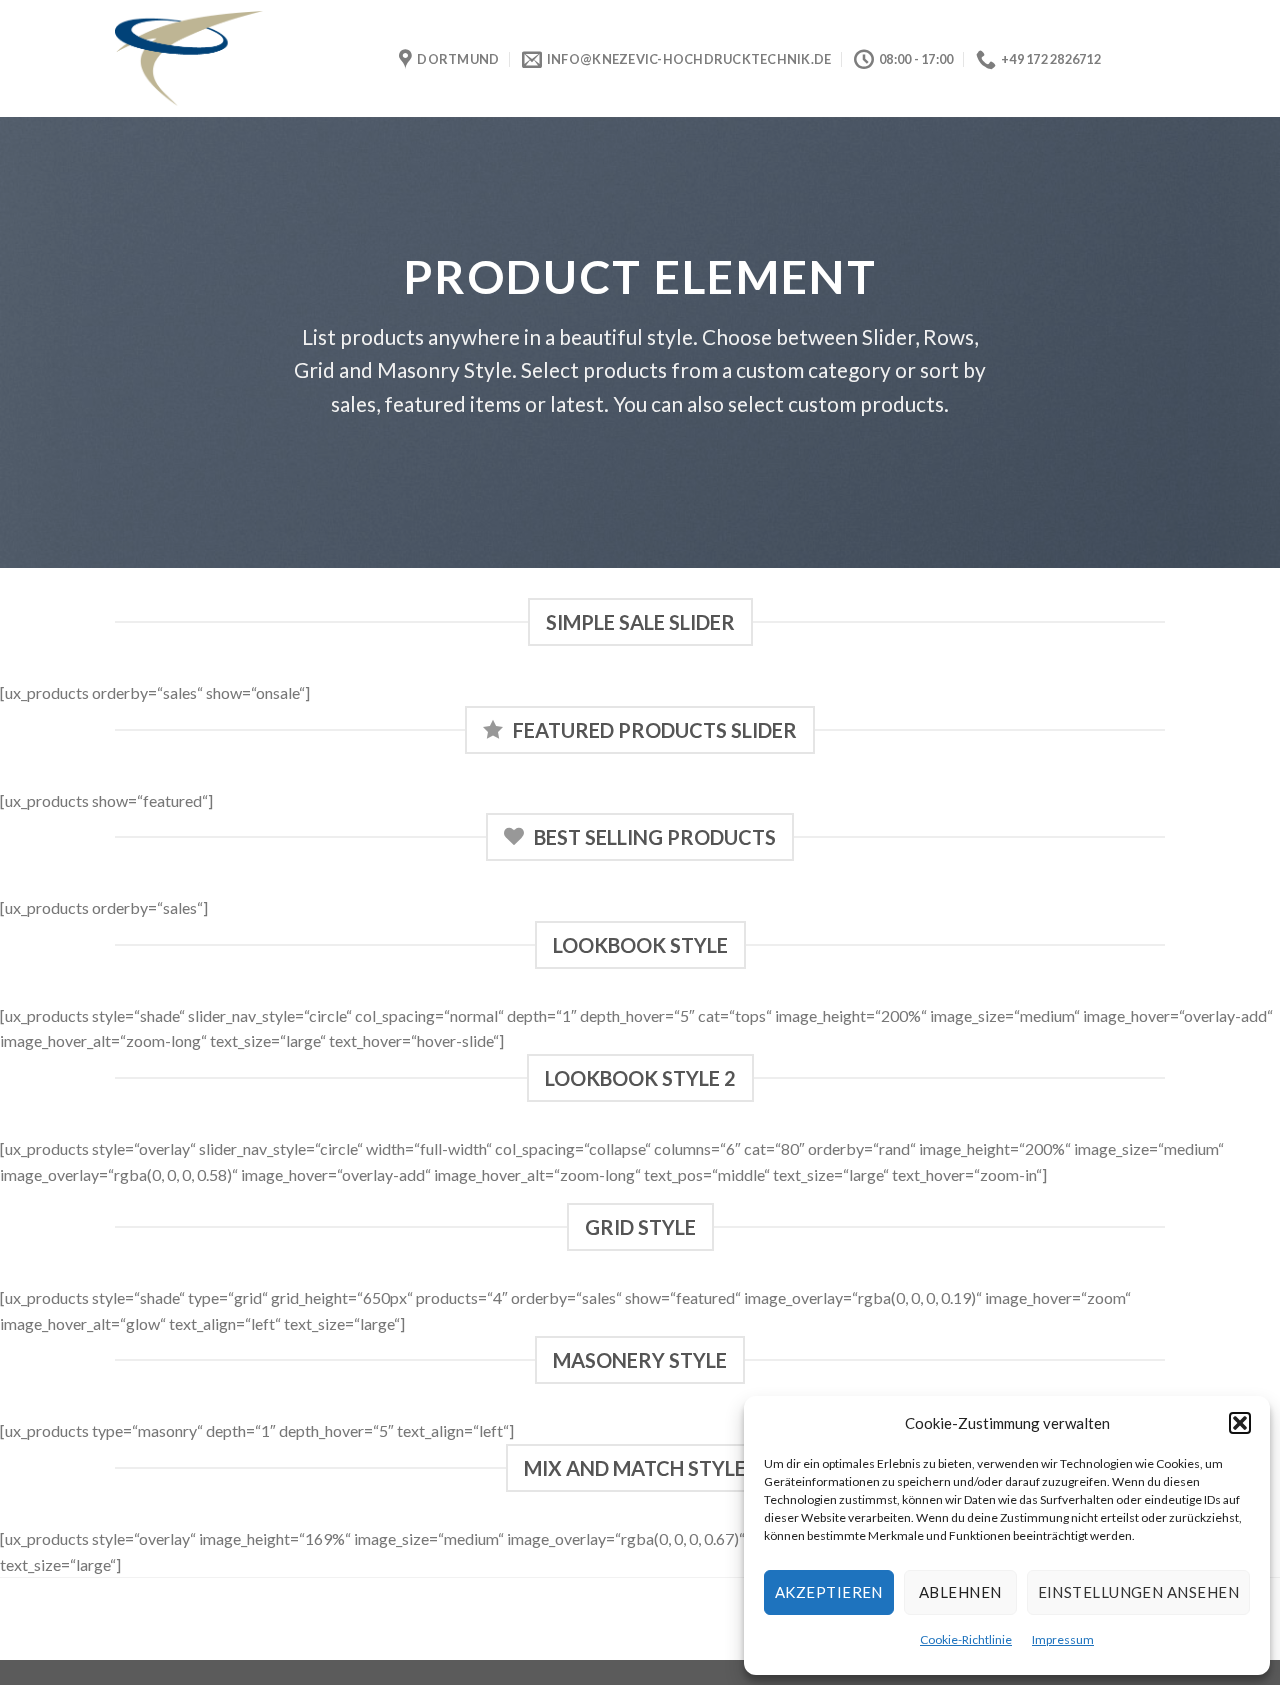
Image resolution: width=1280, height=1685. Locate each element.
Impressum (1063, 1639)
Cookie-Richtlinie (966, 1639)
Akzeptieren (829, 1592)
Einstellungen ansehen (1138, 1592)
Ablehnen (960, 1592)
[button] (1240, 1423)
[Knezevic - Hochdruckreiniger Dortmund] (242, 58)
